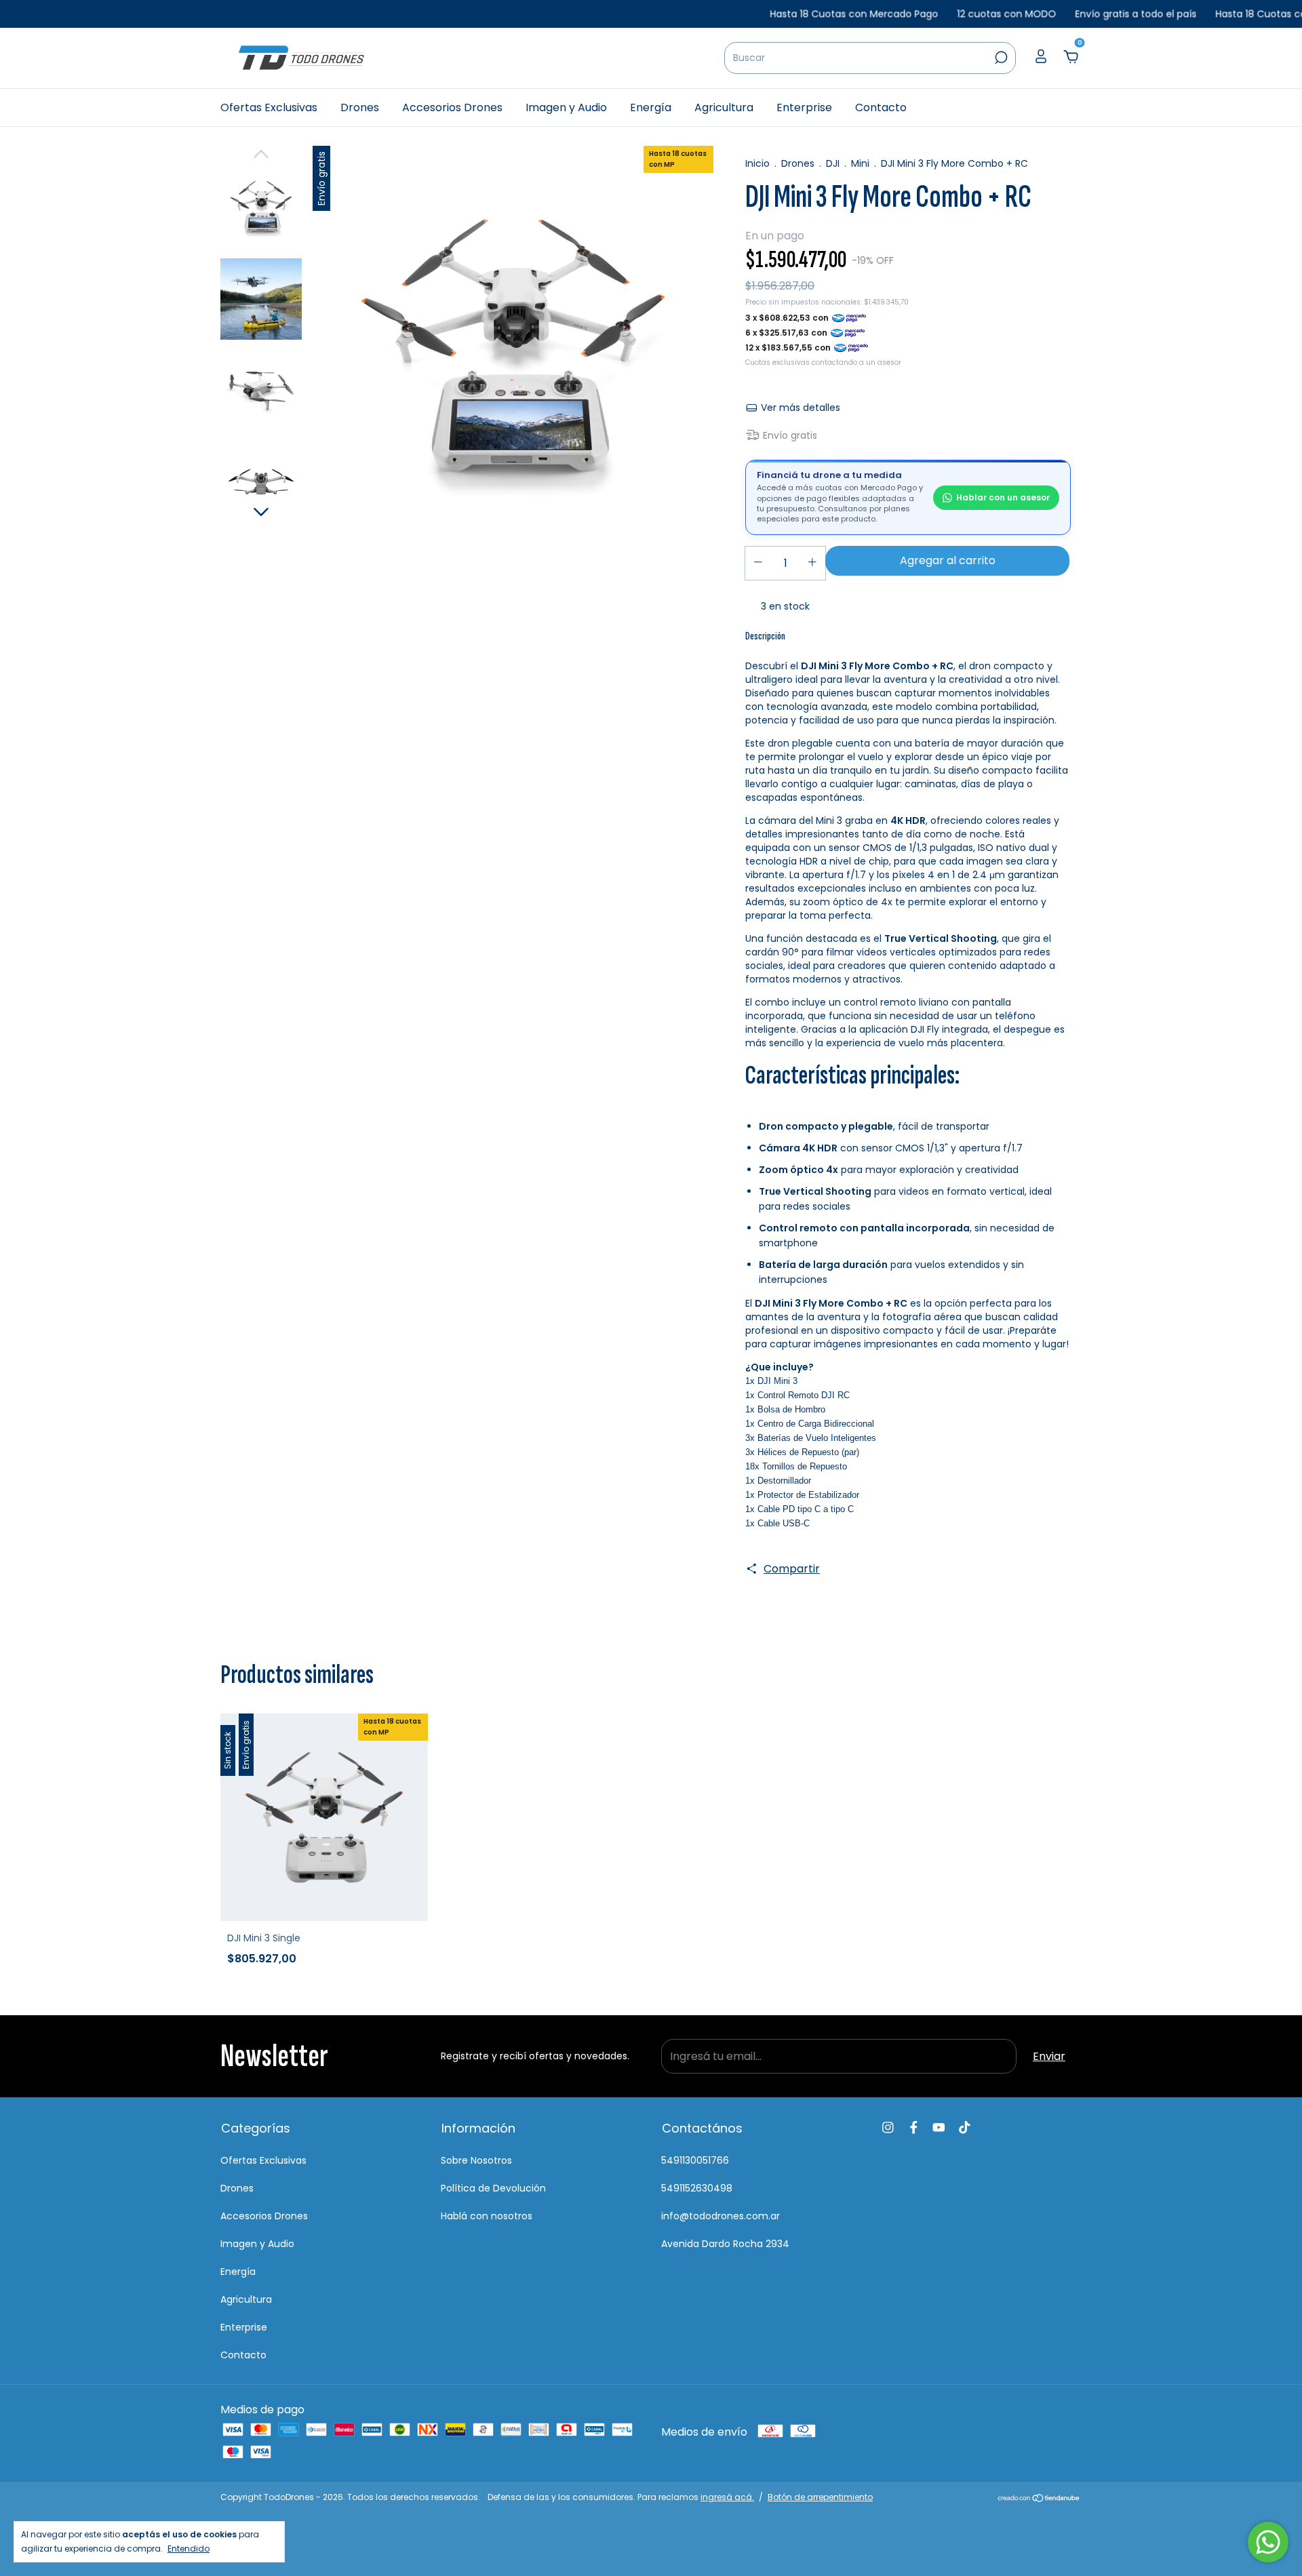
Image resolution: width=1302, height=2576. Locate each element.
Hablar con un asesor (1003, 497)
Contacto (881, 107)
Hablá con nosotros (487, 2216)
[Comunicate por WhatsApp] (1268, 2542)
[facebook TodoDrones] (914, 2128)
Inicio (757, 163)
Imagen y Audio (566, 107)
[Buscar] (1000, 58)
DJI (833, 163)
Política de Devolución (493, 2188)
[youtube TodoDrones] (939, 2128)
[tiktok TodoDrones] (965, 2128)
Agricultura (724, 107)
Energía (651, 107)
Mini (860, 163)
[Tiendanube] (1039, 2499)
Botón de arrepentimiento (820, 2497)
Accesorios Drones (452, 107)
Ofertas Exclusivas (269, 107)
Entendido (189, 2548)
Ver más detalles (799, 408)
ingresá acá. (727, 2497)
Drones (360, 107)
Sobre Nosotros (476, 2160)
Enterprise (804, 107)
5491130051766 (695, 2160)
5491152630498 (697, 2188)
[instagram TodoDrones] (888, 2128)
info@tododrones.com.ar (721, 2216)
